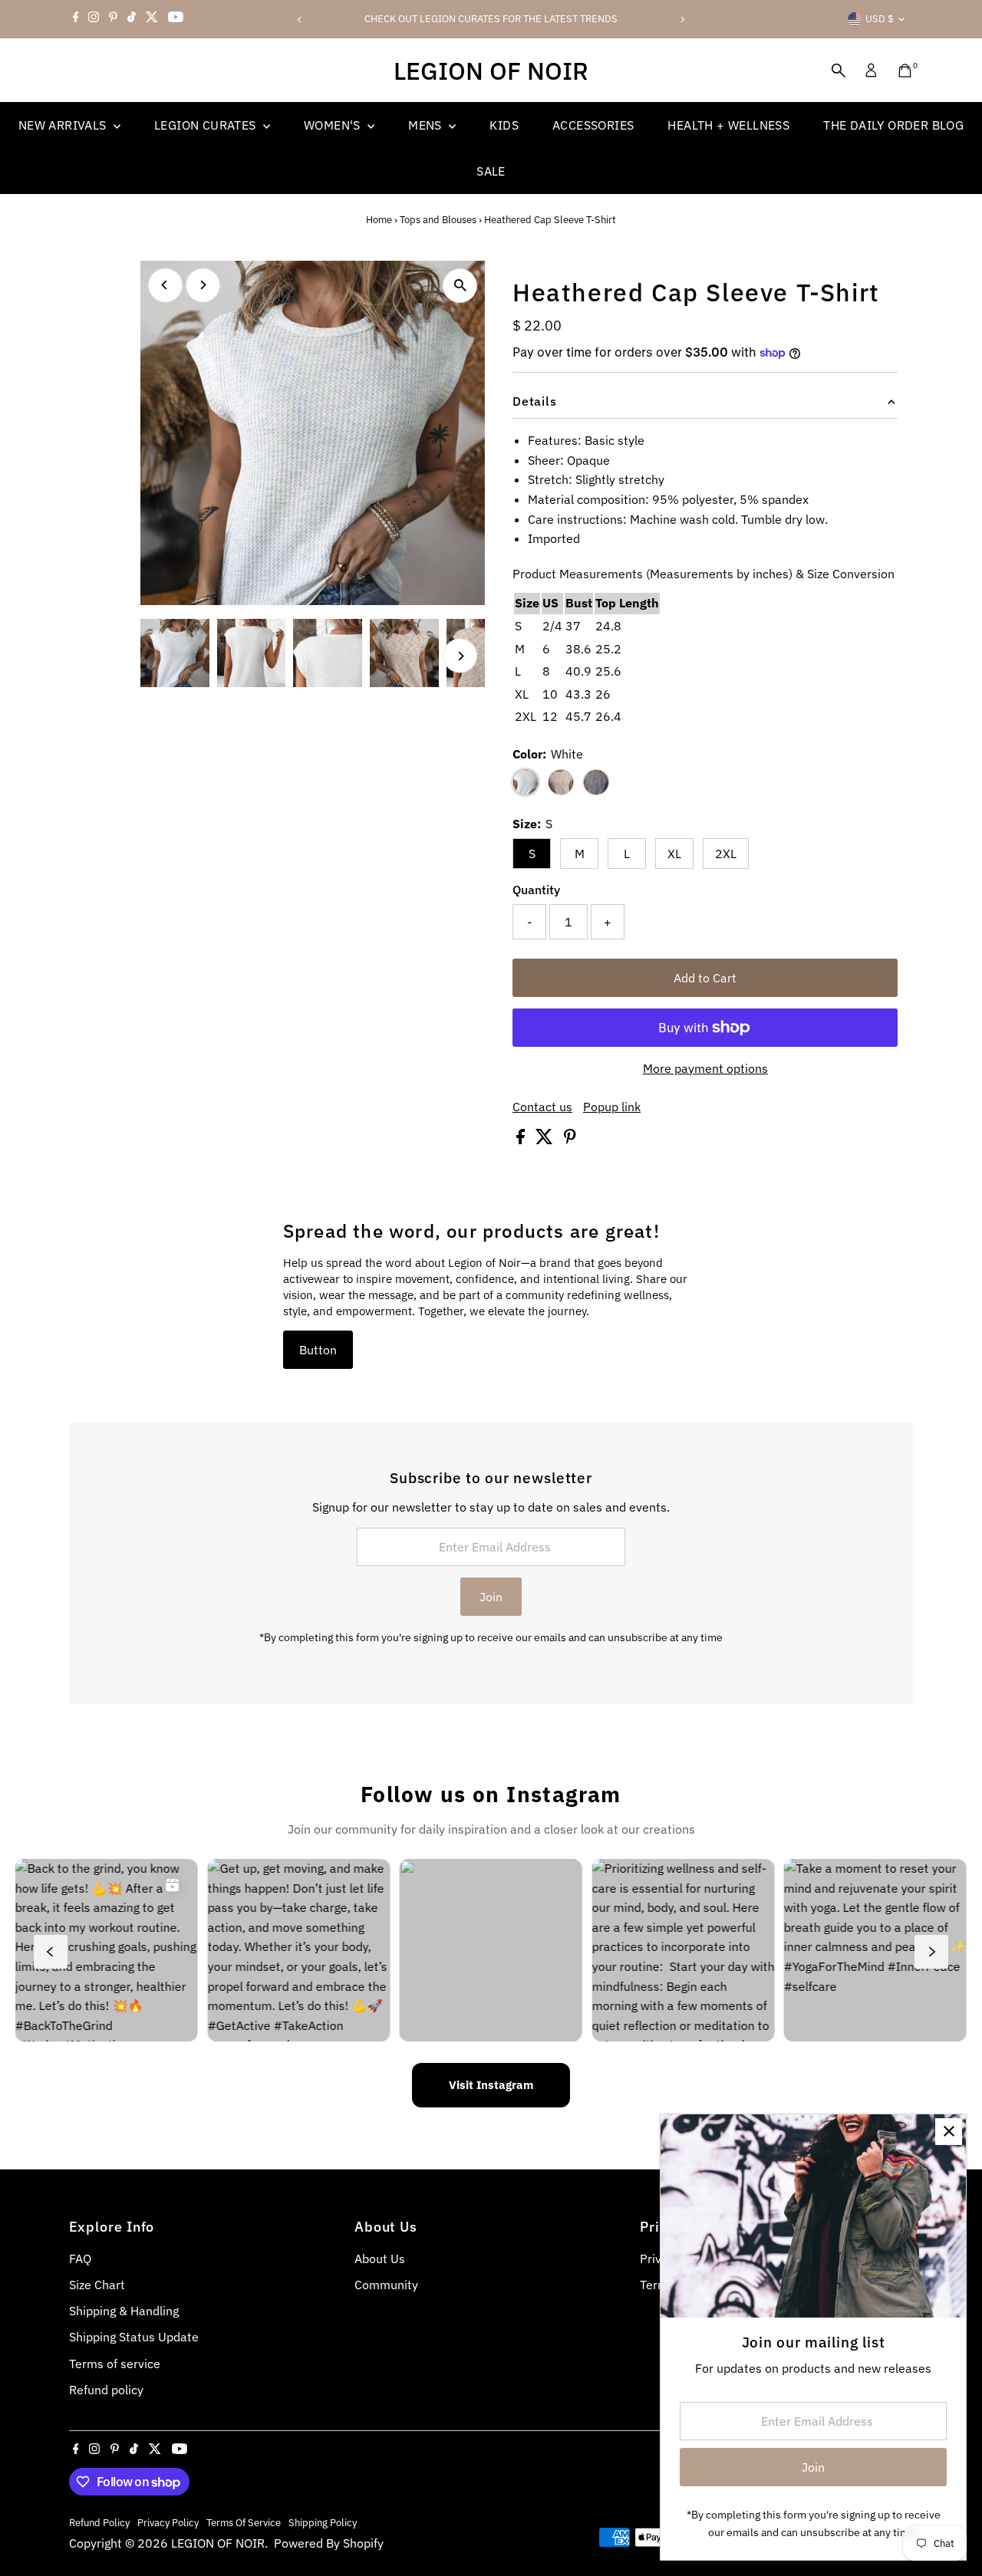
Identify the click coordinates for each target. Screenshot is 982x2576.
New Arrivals (64, 125)
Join (491, 1597)
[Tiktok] (132, 19)
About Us (380, 2259)
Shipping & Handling (124, 2311)
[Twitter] (152, 19)
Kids (504, 125)
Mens (427, 125)
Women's (334, 125)
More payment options (705, 1068)
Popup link (612, 1107)
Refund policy (106, 2390)
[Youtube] (176, 19)
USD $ (880, 19)
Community (386, 2285)
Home (379, 220)
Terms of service (115, 2364)
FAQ (80, 2259)
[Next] (682, 20)
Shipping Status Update (134, 2337)
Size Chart (97, 2285)
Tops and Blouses (438, 220)
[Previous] (300, 20)
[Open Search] (839, 71)
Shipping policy (323, 2522)
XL (674, 854)
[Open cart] (905, 71)
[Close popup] (949, 2132)
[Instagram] (94, 19)
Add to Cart (705, 978)
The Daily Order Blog (893, 125)
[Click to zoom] (460, 286)
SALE (491, 171)
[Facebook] (76, 19)
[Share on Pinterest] (570, 1140)
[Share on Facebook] (522, 1140)
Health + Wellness (728, 125)
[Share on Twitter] (546, 1140)
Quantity (536, 890)
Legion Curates (207, 125)
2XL (726, 854)
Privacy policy (168, 2522)
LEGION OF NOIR (491, 71)
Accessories (593, 125)
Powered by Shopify (329, 2543)
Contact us (542, 1107)
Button (318, 1350)
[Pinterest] (113, 19)
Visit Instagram (491, 2085)
